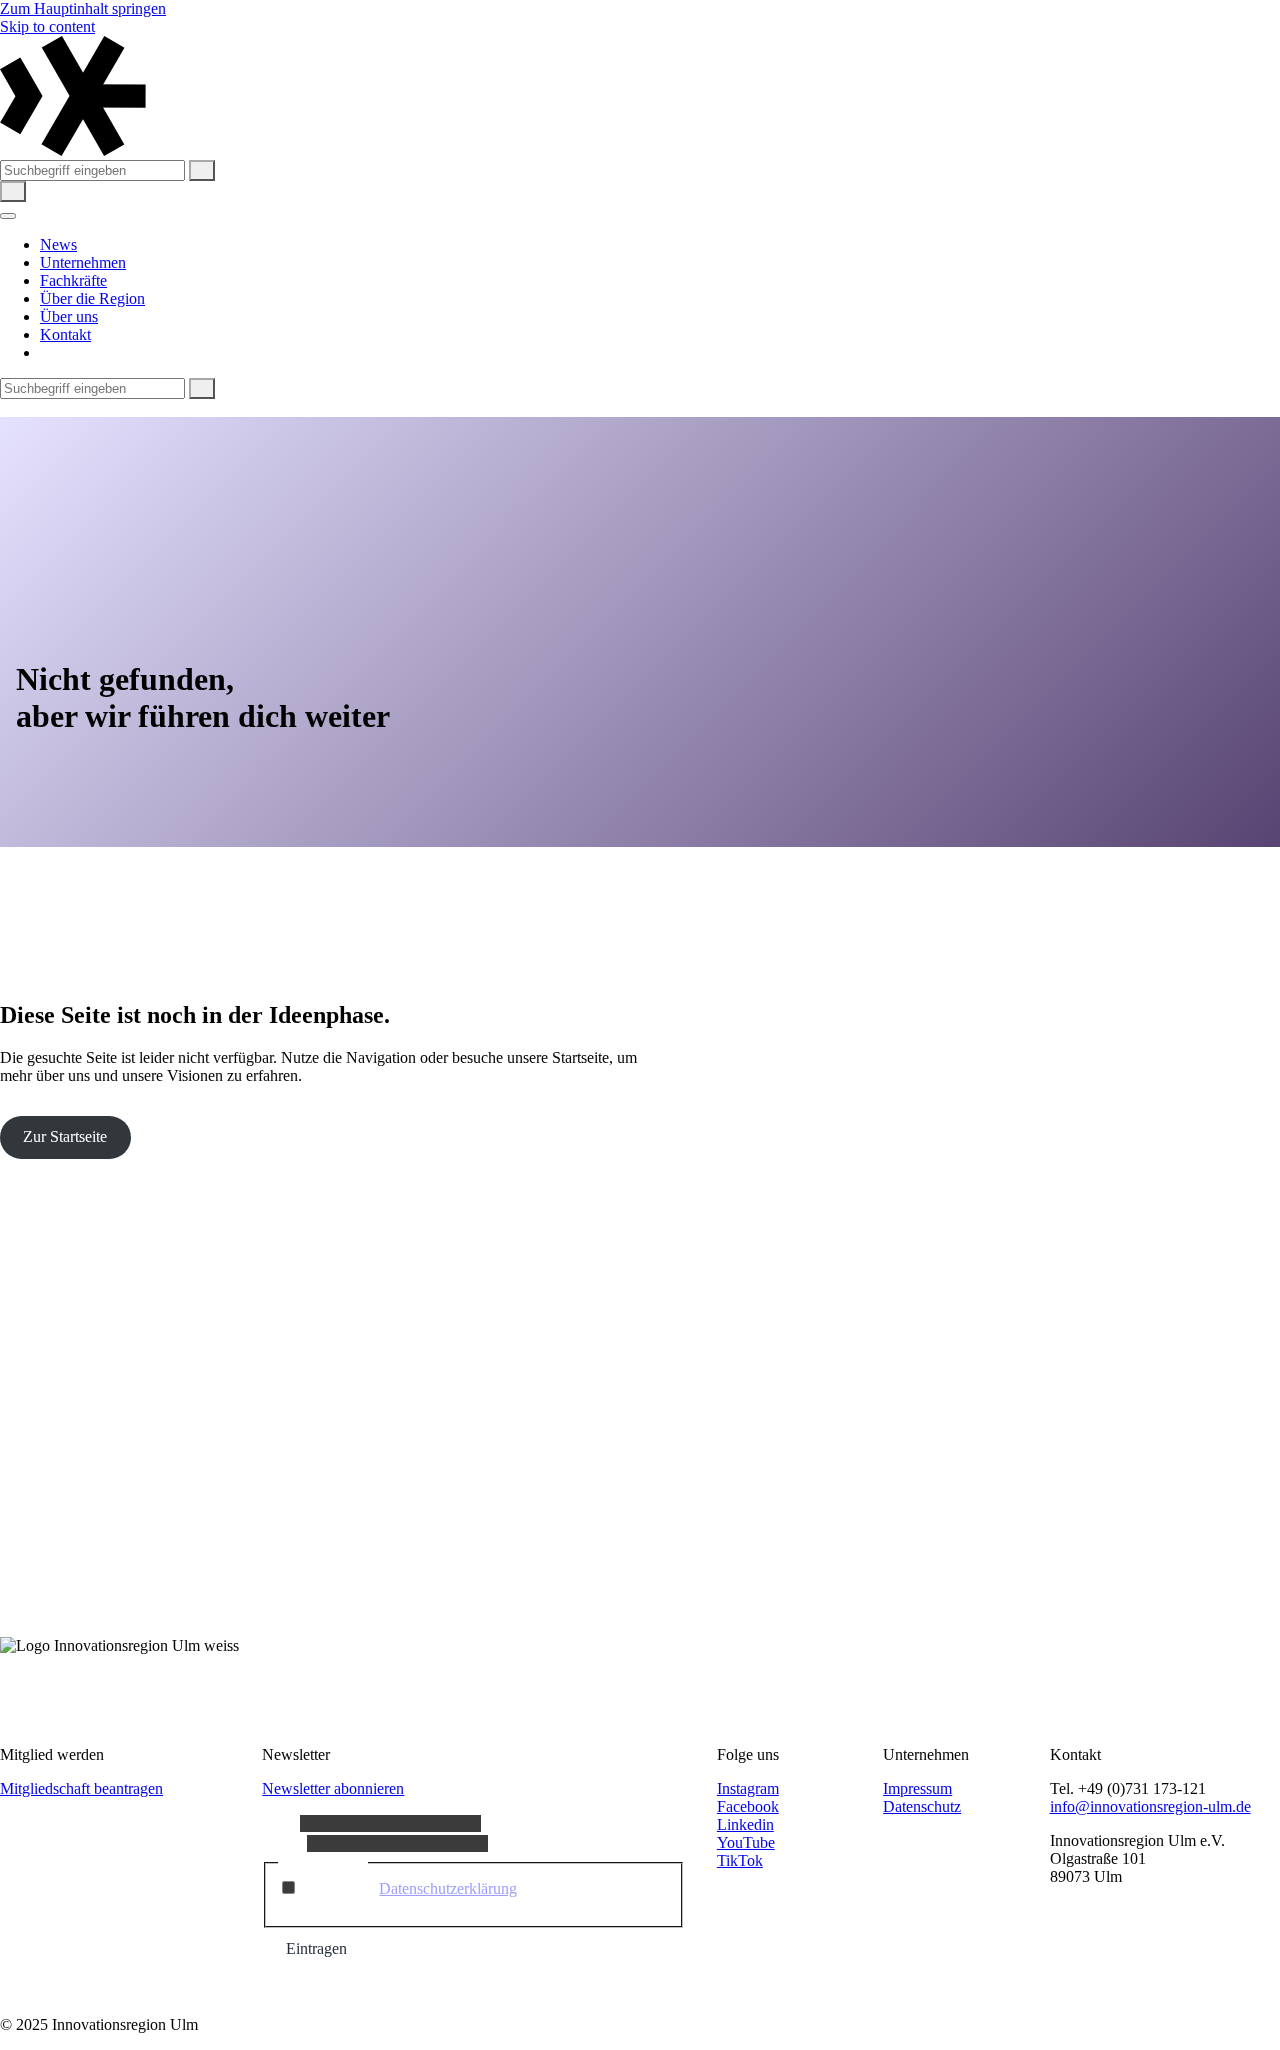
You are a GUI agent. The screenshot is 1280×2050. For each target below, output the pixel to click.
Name (281, 1822)
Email (284, 1842)
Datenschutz (922, 1806)
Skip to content (47, 26)
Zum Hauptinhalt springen (83, 8)
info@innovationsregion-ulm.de (1150, 1806)
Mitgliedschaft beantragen (81, 1788)
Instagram (748, 1788)
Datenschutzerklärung (448, 1888)
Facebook (748, 1806)
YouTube (746, 1842)
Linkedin (745, 1824)
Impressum (917, 1788)
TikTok (740, 1860)
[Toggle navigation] (8, 216)
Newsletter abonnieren (333, 1788)
